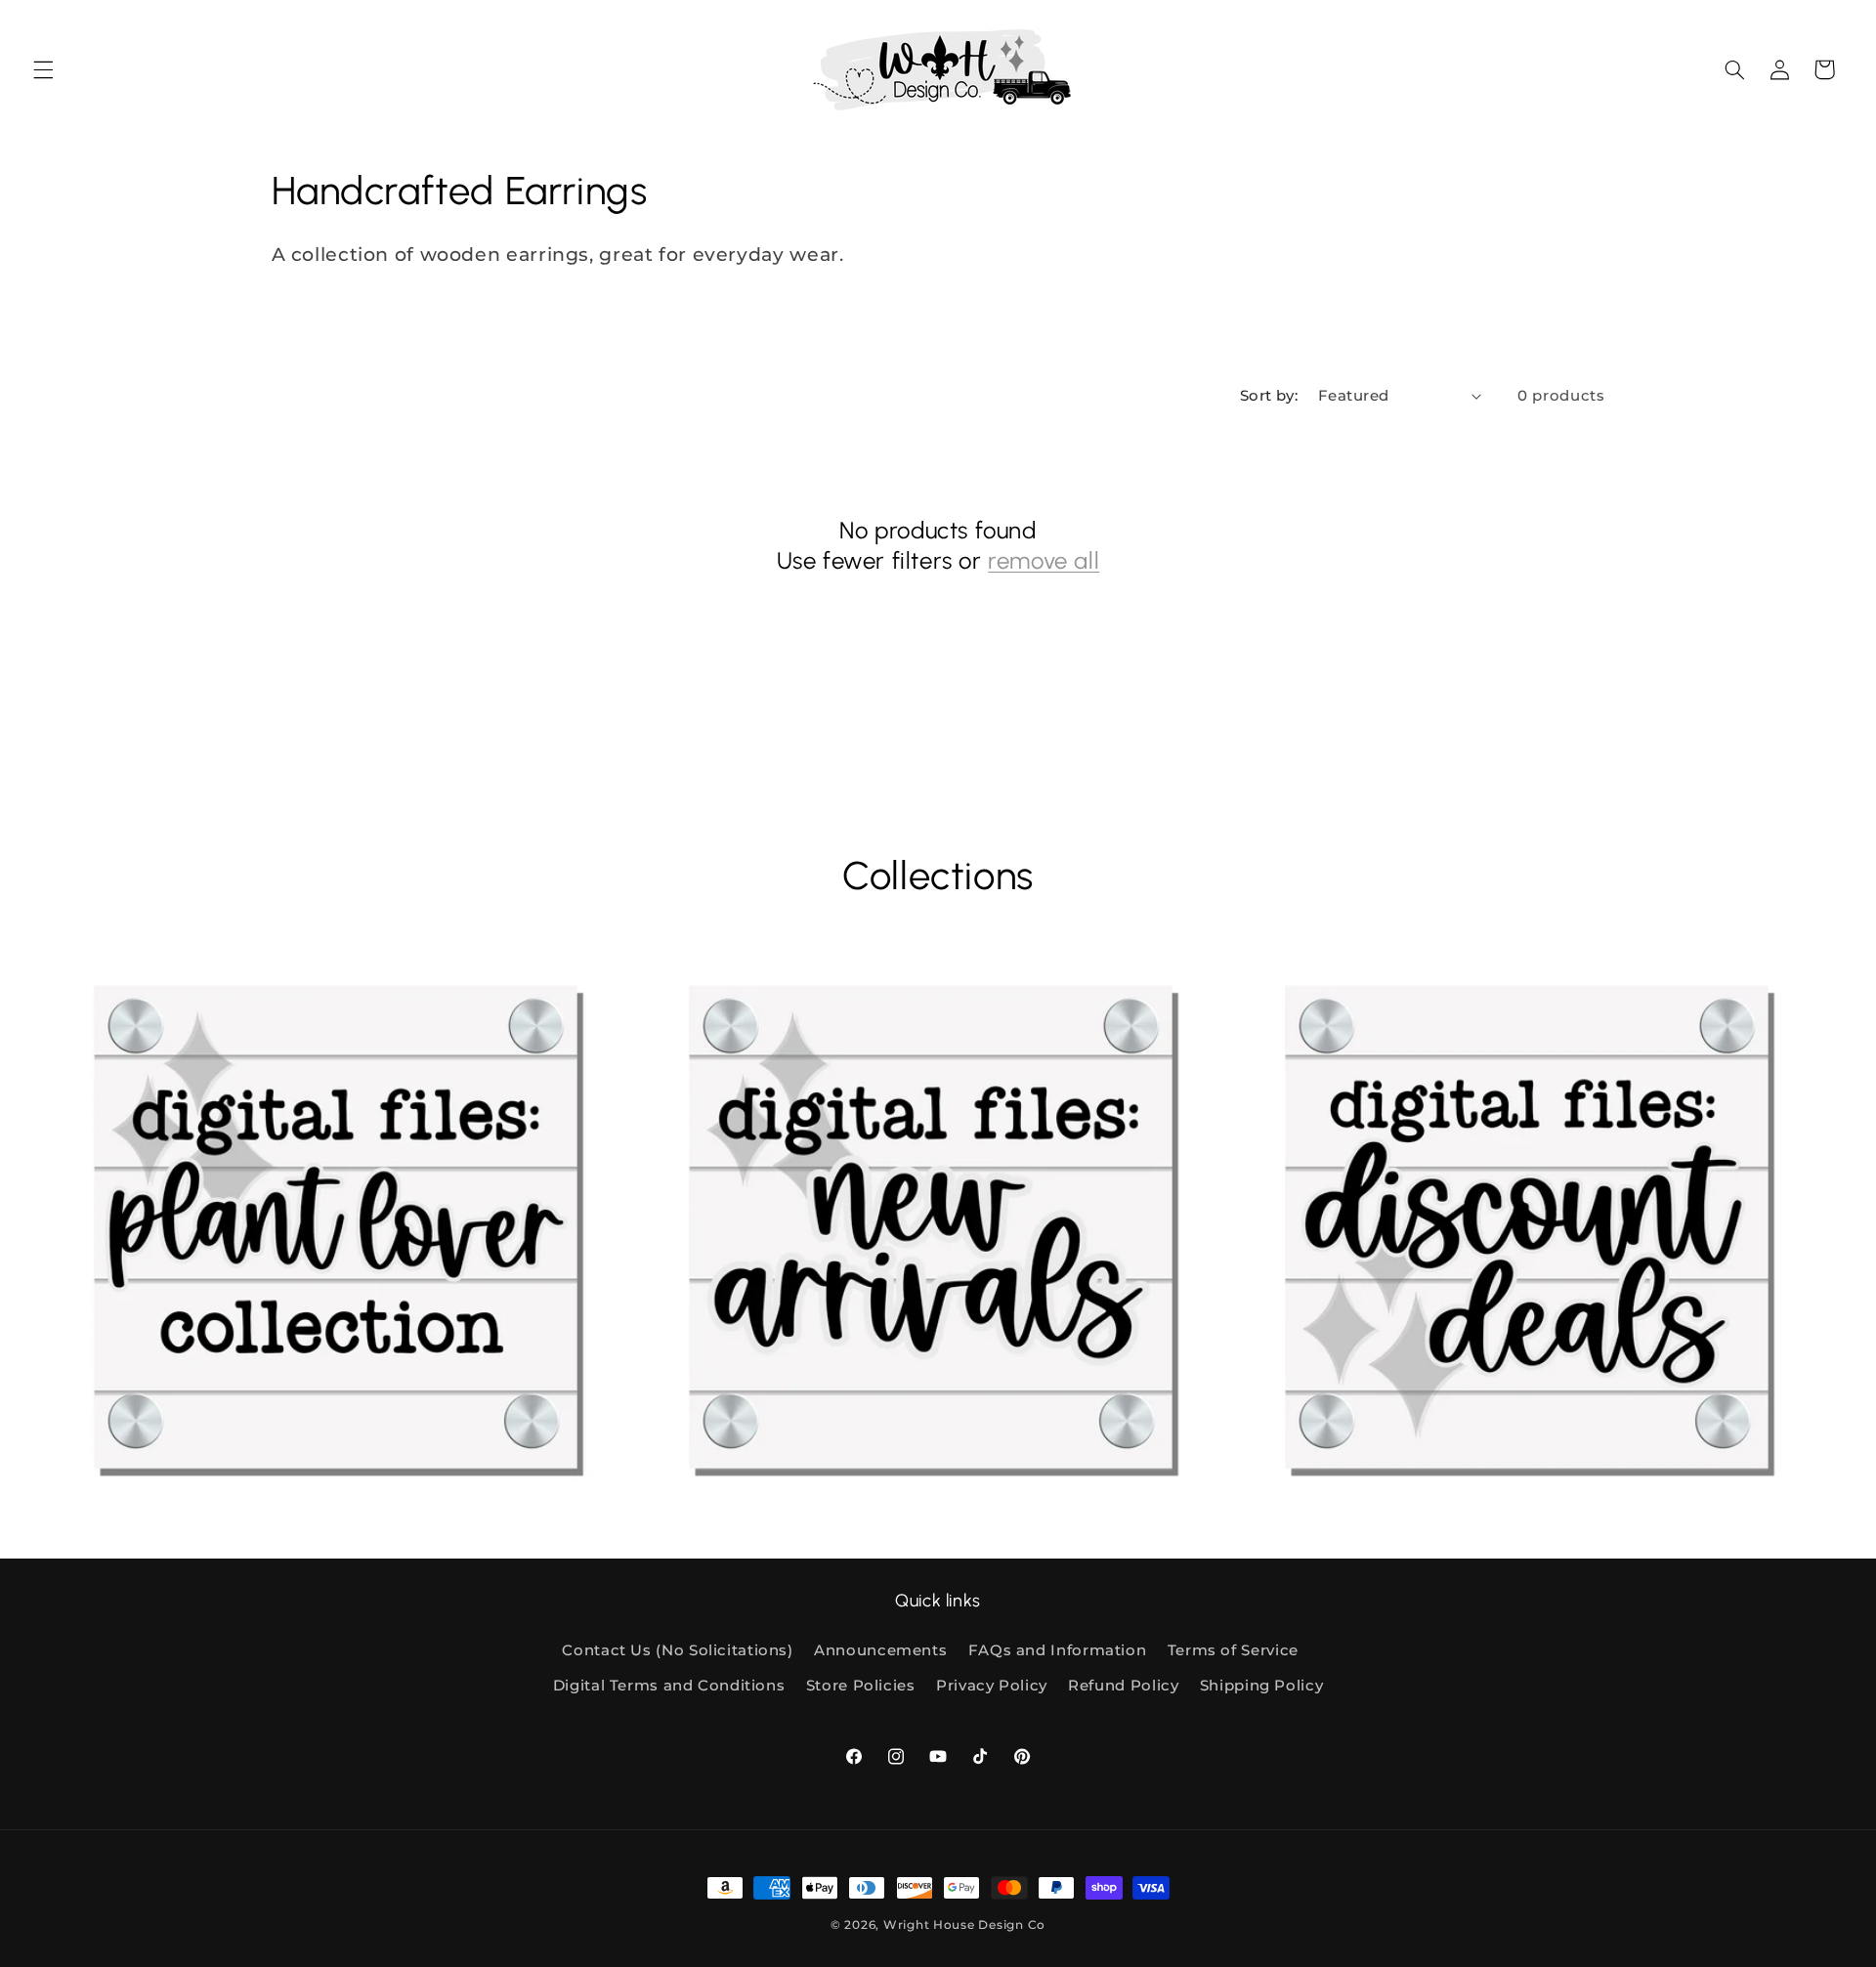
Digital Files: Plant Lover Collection (183, 1494)
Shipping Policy (1261, 1686)
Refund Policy (1123, 1686)
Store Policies (861, 1686)
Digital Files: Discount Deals (1346, 1494)
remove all (1044, 560)
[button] (43, 69)
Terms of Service (1233, 1650)
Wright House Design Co (964, 1925)
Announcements (880, 1650)
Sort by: (1269, 396)
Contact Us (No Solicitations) (677, 1650)
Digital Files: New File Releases (763, 1494)
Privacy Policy (992, 1686)
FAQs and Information (1058, 1650)
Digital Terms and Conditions (669, 1686)
